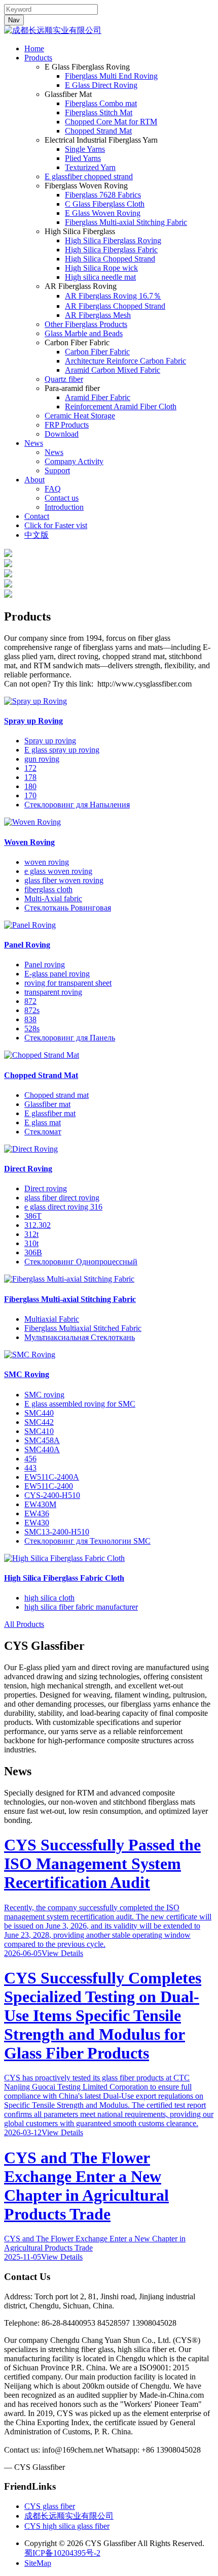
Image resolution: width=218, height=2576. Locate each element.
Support (57, 470)
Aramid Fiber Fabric (98, 397)
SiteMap (38, 2563)
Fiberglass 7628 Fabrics (103, 195)
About (34, 480)
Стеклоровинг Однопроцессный (81, 1262)
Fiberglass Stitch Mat (99, 112)
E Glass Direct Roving (101, 85)
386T (33, 1216)
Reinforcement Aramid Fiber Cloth (121, 406)
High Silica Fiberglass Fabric (111, 250)
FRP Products (67, 425)
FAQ (53, 489)
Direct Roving (28, 1169)
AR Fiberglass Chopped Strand (115, 306)
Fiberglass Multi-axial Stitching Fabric (126, 222)
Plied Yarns (83, 158)
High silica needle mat (100, 277)
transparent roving (53, 992)
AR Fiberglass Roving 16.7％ (113, 296)
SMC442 (39, 1422)
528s (32, 1029)
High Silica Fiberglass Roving (113, 240)
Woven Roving (29, 842)
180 (30, 786)
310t (31, 1243)
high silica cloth (49, 1598)
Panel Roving (27, 945)
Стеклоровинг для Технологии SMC (87, 1541)
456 (30, 1459)
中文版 (37, 535)
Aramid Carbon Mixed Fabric (113, 370)
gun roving (42, 759)
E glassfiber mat (50, 1113)
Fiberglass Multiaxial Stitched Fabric (83, 1328)
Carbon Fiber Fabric (97, 352)
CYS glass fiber (50, 2506)
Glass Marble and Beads (84, 333)
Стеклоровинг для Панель (70, 1038)
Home (34, 48)
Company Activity (74, 461)
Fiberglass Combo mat (101, 103)
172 (30, 768)
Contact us (62, 498)
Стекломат (43, 1132)
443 (30, 1468)
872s (32, 1010)
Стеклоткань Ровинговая (68, 908)
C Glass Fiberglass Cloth (105, 204)
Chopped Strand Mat (98, 131)
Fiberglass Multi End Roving (111, 76)
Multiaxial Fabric (52, 1319)
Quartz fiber (64, 379)
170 (30, 795)
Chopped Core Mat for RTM (111, 122)
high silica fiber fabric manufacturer (81, 1607)
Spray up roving (50, 741)
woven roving (47, 862)
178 (30, 777)
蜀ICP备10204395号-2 (62, 2553)
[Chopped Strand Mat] (42, 1055)
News (34, 443)
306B (33, 1252)
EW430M (40, 1504)
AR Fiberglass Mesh (98, 315)
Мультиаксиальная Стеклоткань (80, 1337)
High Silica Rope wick (101, 268)
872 (30, 1001)
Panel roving (45, 965)
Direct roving (46, 1188)
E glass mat (43, 1122)
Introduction (64, 507)
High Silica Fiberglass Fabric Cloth (64, 1578)
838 (30, 1019)
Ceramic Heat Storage (80, 416)
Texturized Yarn (90, 167)
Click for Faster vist (56, 525)
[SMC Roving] (30, 1355)
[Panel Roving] (30, 925)
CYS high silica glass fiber (67, 2526)
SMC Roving (27, 1374)
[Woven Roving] (32, 822)
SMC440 (39, 1413)
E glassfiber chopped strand (89, 176)
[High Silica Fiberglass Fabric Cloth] (64, 1558)
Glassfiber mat (47, 1104)
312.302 (38, 1225)
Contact (37, 516)
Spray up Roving (33, 721)
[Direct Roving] (31, 1149)
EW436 (37, 1513)
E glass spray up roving (62, 750)
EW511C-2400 (49, 1486)
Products (38, 58)
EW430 (37, 1523)
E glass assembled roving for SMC (80, 1404)
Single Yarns (85, 149)
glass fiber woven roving (64, 880)
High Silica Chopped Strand (110, 259)
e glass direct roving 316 (63, 1207)
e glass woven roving (58, 871)
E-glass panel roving (57, 974)
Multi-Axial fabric (53, 899)
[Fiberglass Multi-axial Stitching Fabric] (69, 1279)
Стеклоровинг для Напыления (77, 805)
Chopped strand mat (57, 1095)
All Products (24, 1624)
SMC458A (42, 1440)
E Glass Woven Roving (103, 213)
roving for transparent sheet (68, 983)
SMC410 (39, 1431)
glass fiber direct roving (62, 1198)
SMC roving (44, 1395)
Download (62, 434)
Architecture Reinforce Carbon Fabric (125, 361)
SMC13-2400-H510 (57, 1532)
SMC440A (42, 1449)
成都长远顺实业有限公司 (69, 2516)
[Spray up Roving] (35, 701)
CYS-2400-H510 (52, 1495)
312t (31, 1234)
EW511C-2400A (52, 1477)
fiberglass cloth (48, 889)
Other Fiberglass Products (86, 324)
